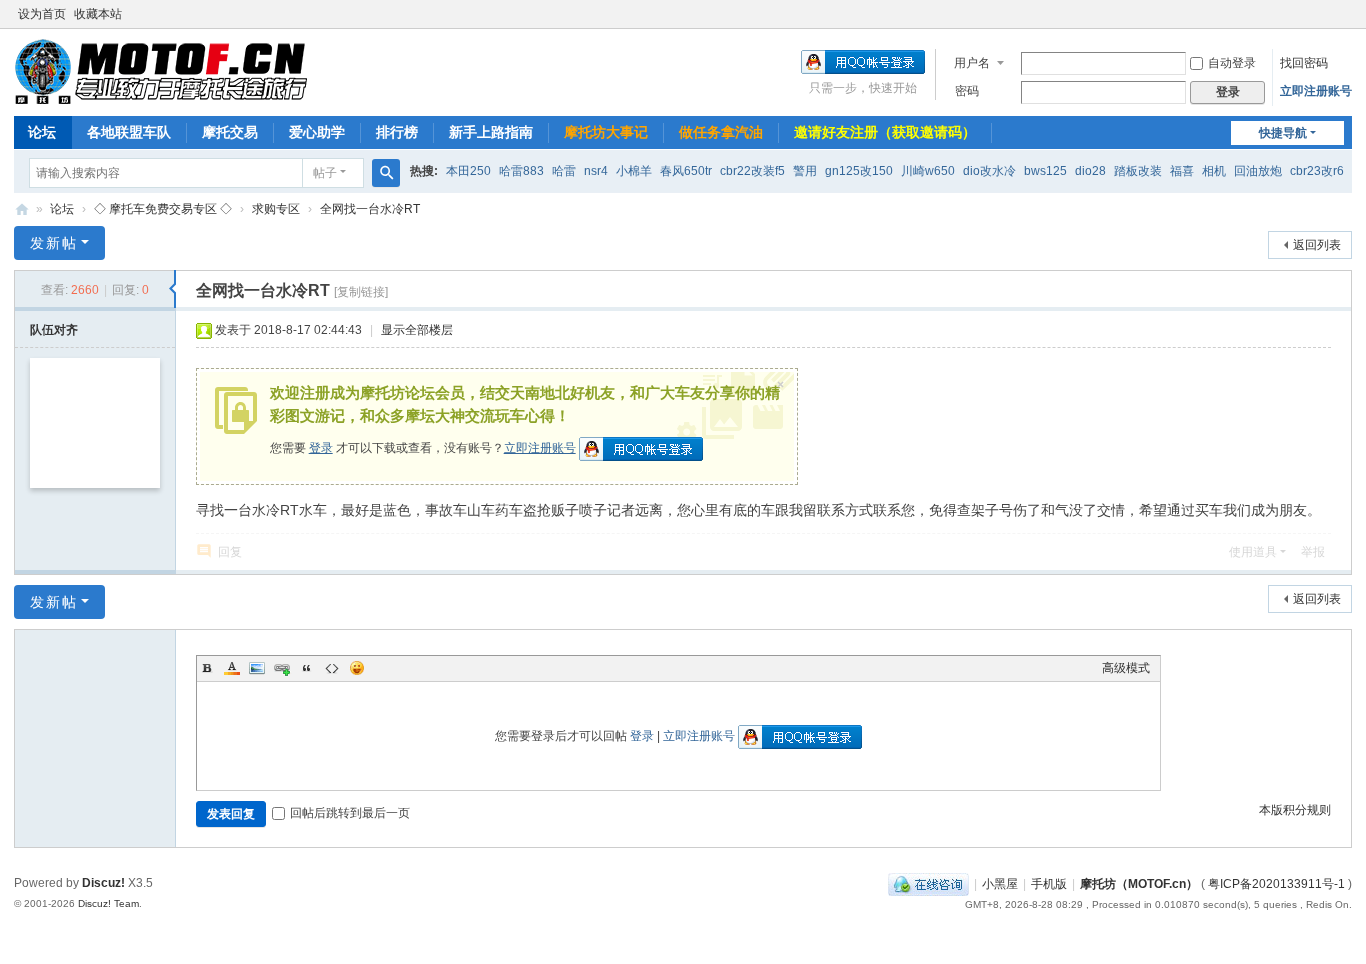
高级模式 (1126, 668)
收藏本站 (98, 14)
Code (332, 668)
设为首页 (42, 14)
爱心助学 (317, 132)
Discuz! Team (108, 903)
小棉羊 (634, 171)
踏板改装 (1138, 171)
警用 (805, 171)
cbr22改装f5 (752, 171)
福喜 (1182, 171)
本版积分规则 (1295, 810)
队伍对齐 (54, 330)
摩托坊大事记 (606, 132)
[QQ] (928, 884)
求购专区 (276, 209)
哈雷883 (521, 171)
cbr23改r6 (1317, 171)
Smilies (357, 668)
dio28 (1090, 171)
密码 (967, 91)
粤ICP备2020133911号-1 (1276, 884)
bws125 (1045, 171)
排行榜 (397, 132)
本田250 (468, 171)
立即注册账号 (1316, 91)
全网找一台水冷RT (370, 209)
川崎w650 (928, 171)
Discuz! (103, 883)
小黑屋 (1000, 884)
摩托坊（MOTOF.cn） (1139, 884)
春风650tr (686, 171)
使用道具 (1253, 552)
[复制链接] (361, 292)
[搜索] (386, 173)
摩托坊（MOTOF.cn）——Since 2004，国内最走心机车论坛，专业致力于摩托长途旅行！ (22, 209)
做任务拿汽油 (721, 132)
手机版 (1049, 884)
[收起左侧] (172, 289)
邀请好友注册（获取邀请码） (885, 132)
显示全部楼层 (417, 330)
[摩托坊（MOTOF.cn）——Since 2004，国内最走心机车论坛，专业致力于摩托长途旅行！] (160, 71)
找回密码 (1304, 63)
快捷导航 (1283, 133)
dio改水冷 (989, 171)
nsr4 (596, 171)
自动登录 (1232, 63)
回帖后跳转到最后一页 (350, 813)
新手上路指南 (491, 132)
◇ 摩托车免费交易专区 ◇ (163, 209)
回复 (230, 552)
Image (257, 668)
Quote (307, 668)
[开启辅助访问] (1347, 14)
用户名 (972, 63)
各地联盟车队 (129, 132)
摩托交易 (230, 132)
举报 (1313, 552)
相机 (1214, 171)
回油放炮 (1258, 171)
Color (232, 668)
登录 (321, 448)
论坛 (42, 132)
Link (282, 668)
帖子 (325, 173)
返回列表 (1317, 245)
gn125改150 (859, 171)
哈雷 (564, 171)
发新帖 (54, 243)
